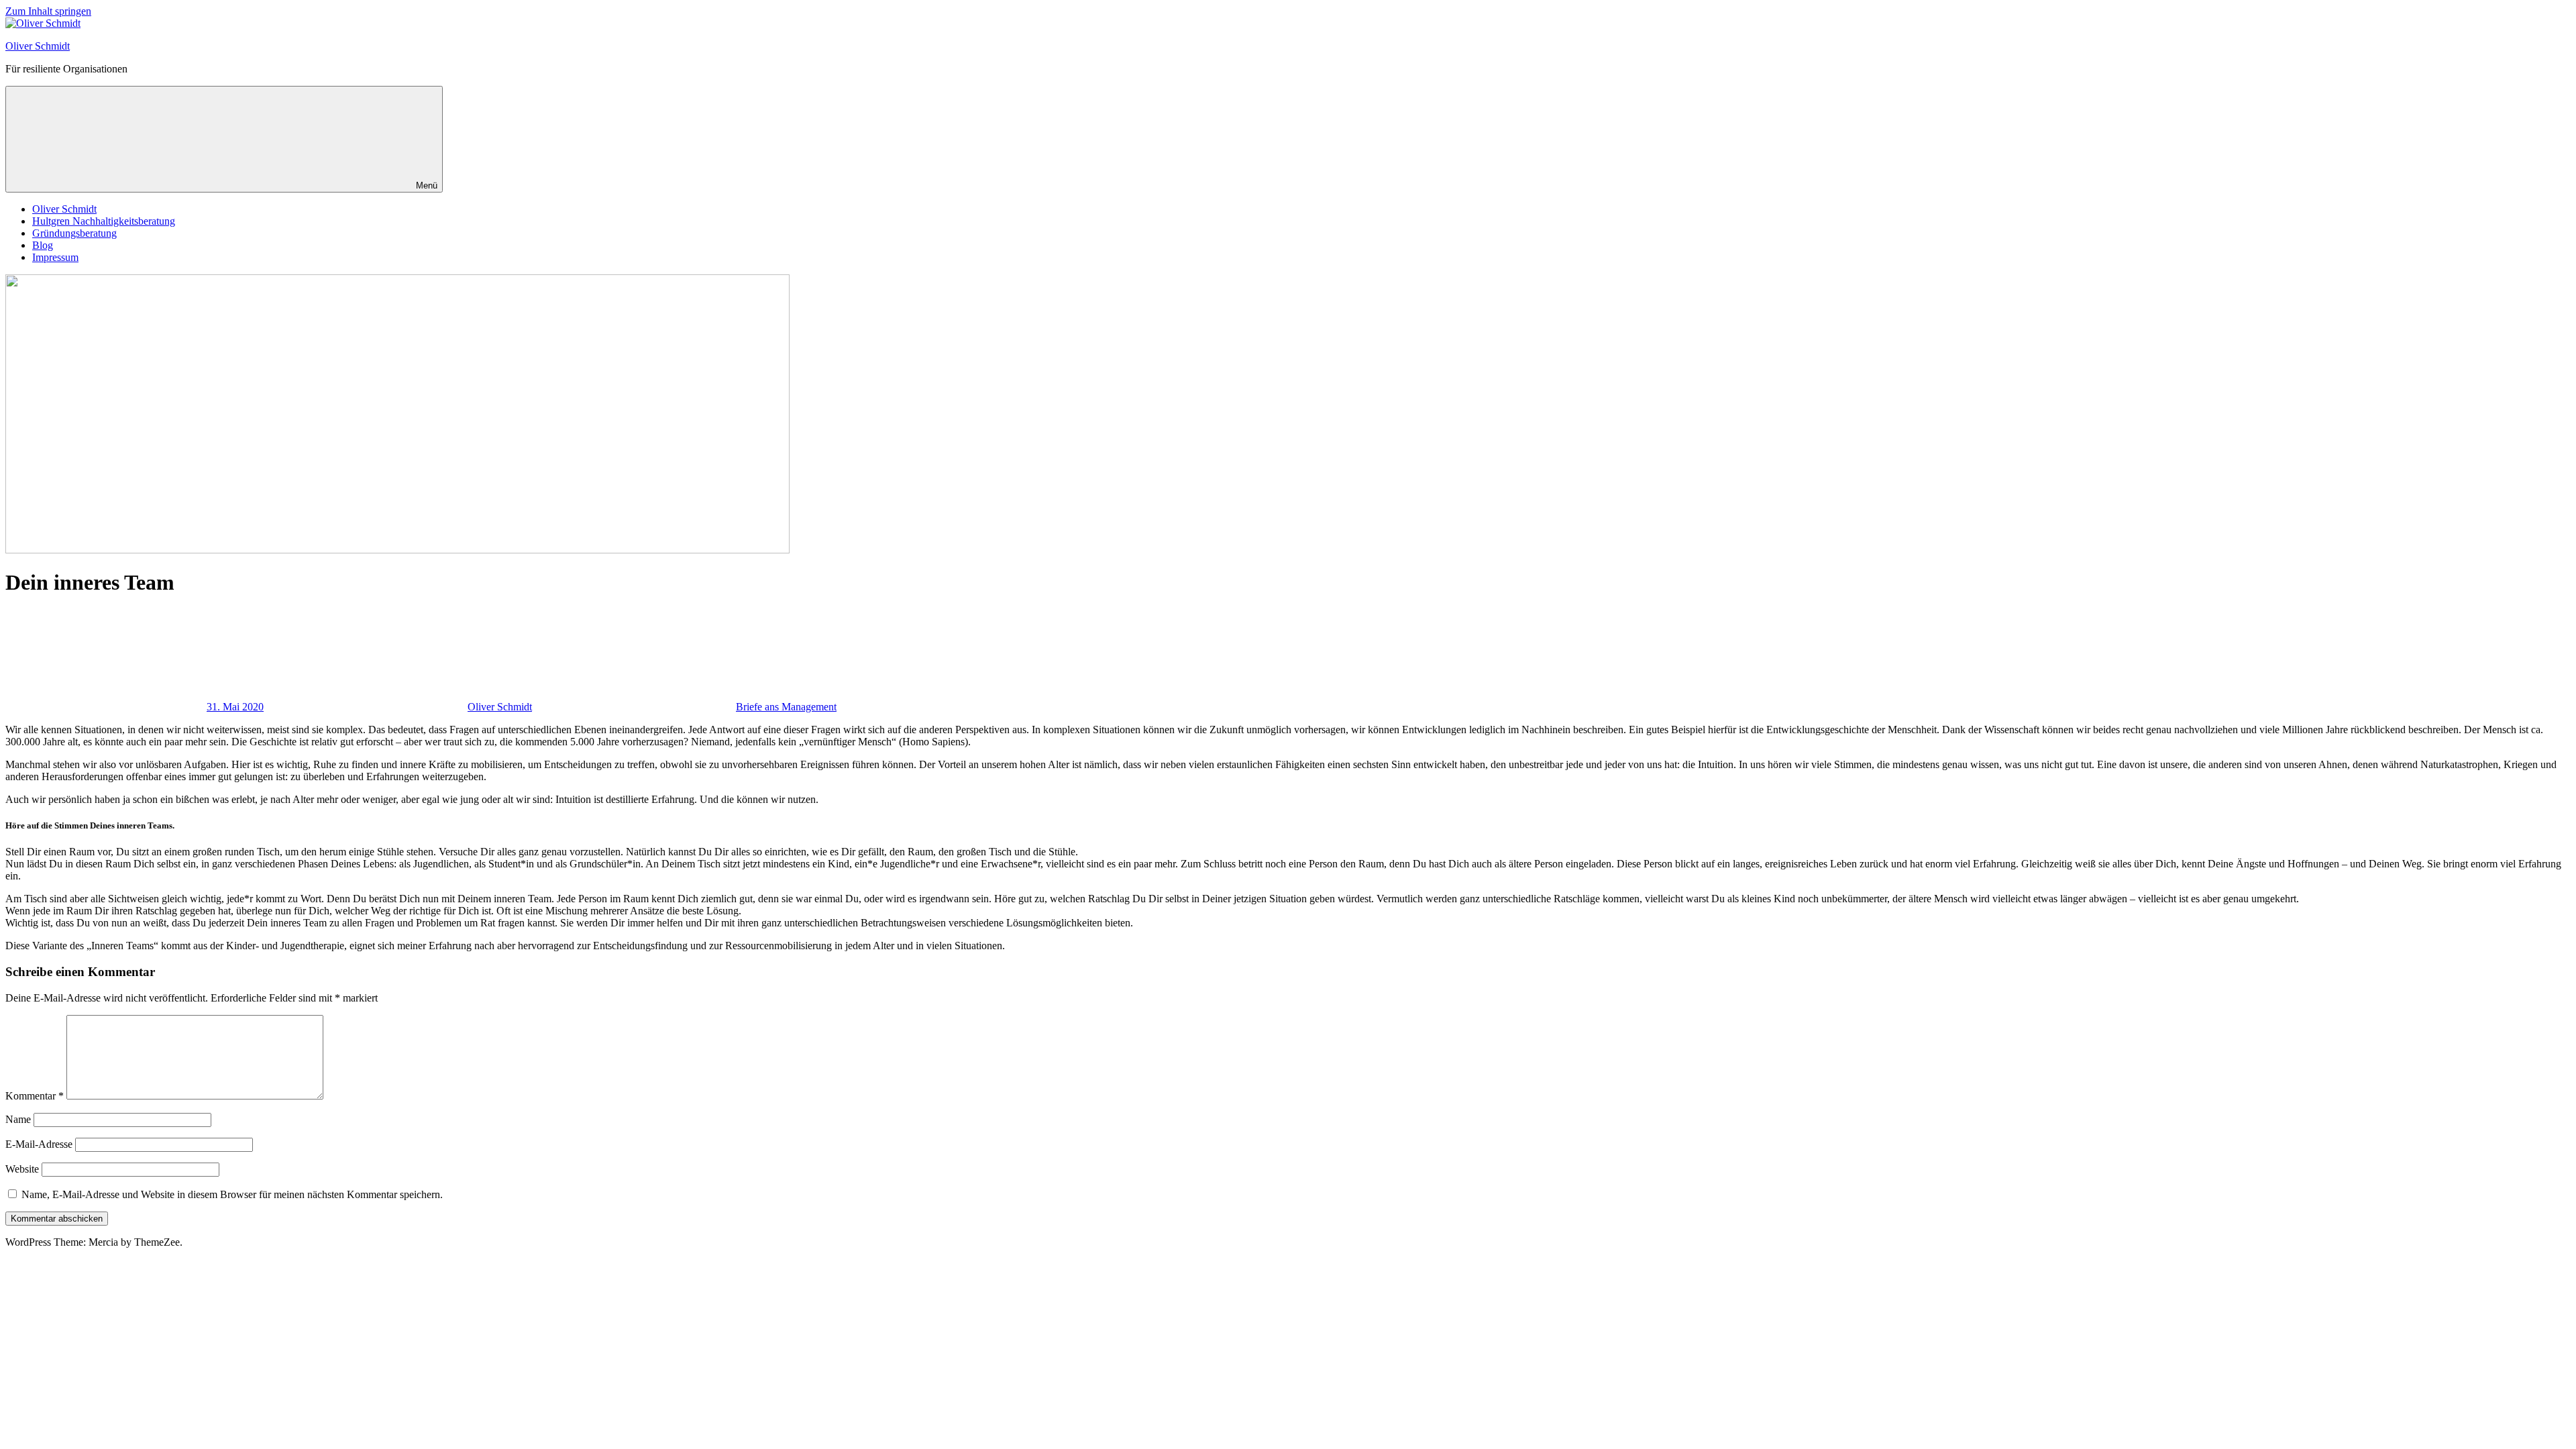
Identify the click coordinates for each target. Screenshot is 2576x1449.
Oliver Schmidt (38, 46)
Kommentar (35, 1096)
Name (18, 1119)
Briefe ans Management (786, 707)
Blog (43, 245)
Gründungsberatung (74, 233)
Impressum (55, 257)
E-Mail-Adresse (39, 1144)
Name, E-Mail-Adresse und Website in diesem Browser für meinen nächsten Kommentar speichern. (232, 1194)
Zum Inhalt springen (48, 11)
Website (22, 1169)
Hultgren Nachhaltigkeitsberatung (104, 221)
